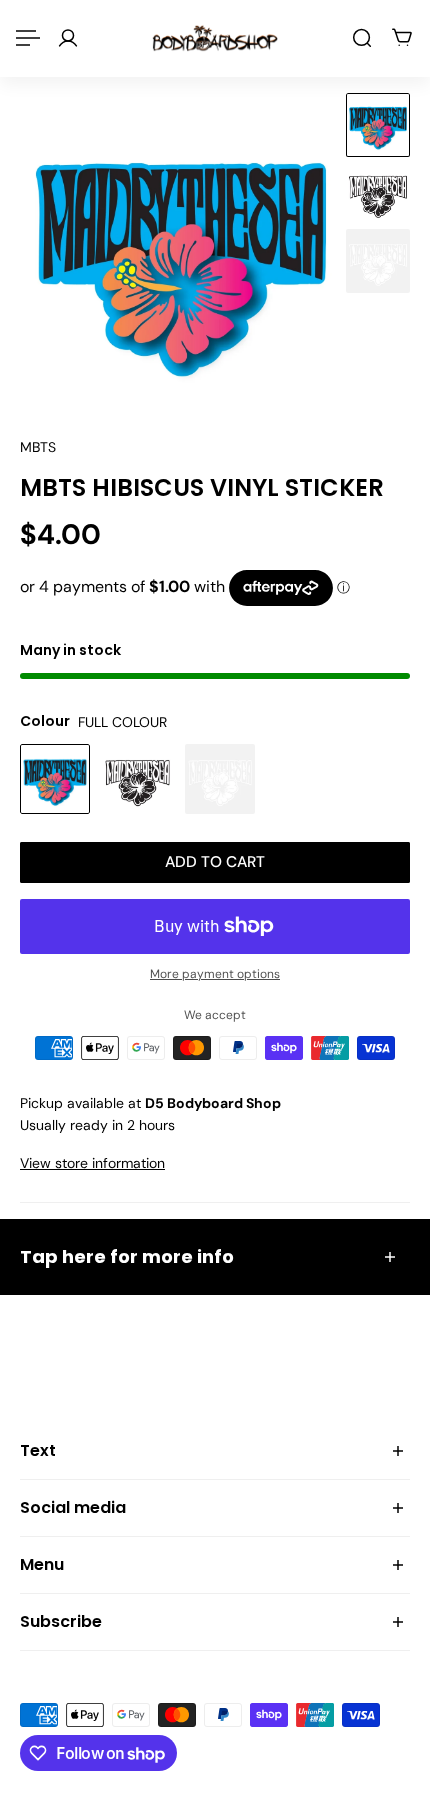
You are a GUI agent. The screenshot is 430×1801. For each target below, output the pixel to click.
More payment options (215, 974)
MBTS (38, 447)
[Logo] (215, 38)
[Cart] (402, 38)
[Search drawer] (362, 38)
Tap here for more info (127, 1256)
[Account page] (68, 38)
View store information (92, 1163)
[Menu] (28, 38)
